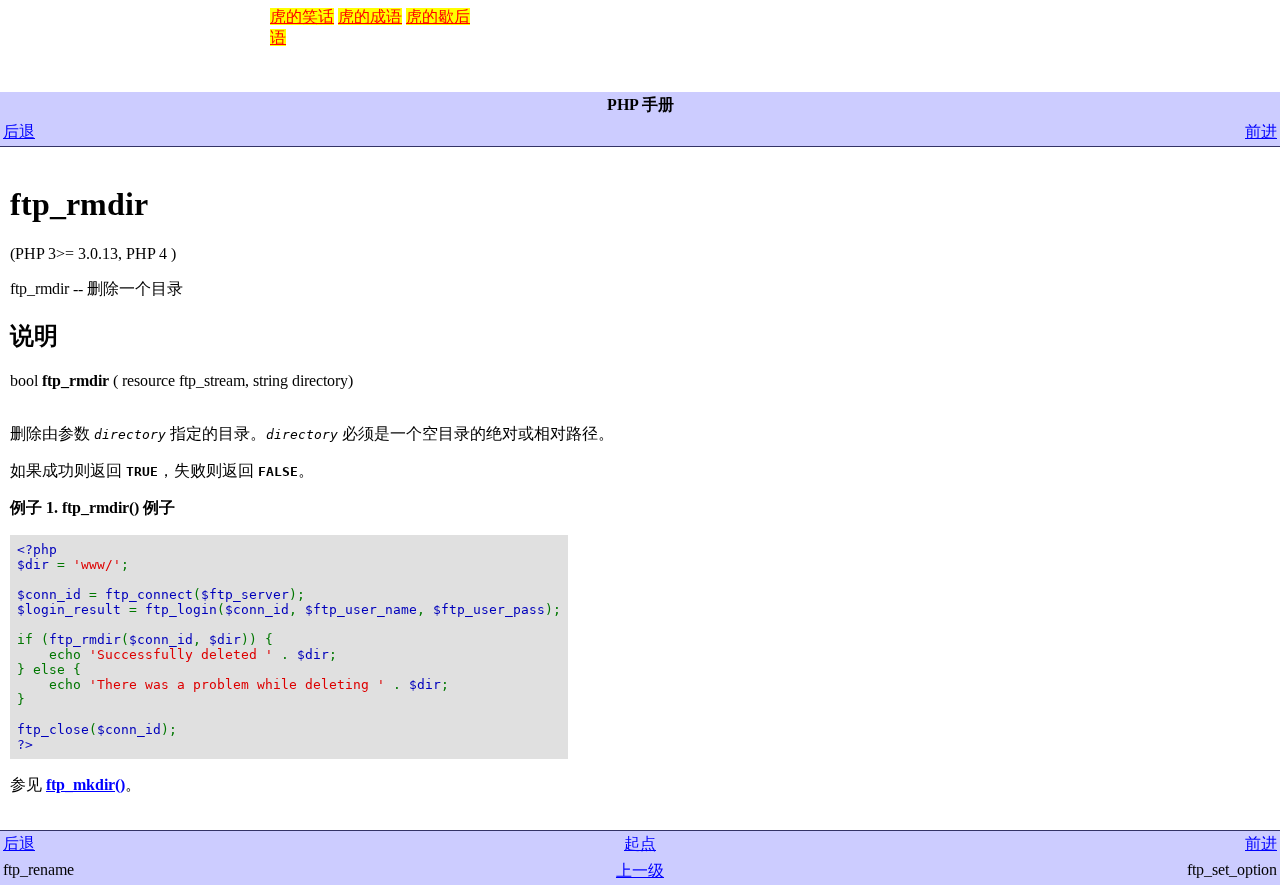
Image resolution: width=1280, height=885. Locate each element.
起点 (640, 843)
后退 (19, 131)
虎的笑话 (302, 16)
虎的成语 (370, 16)
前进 (1261, 131)
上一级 (640, 870)
